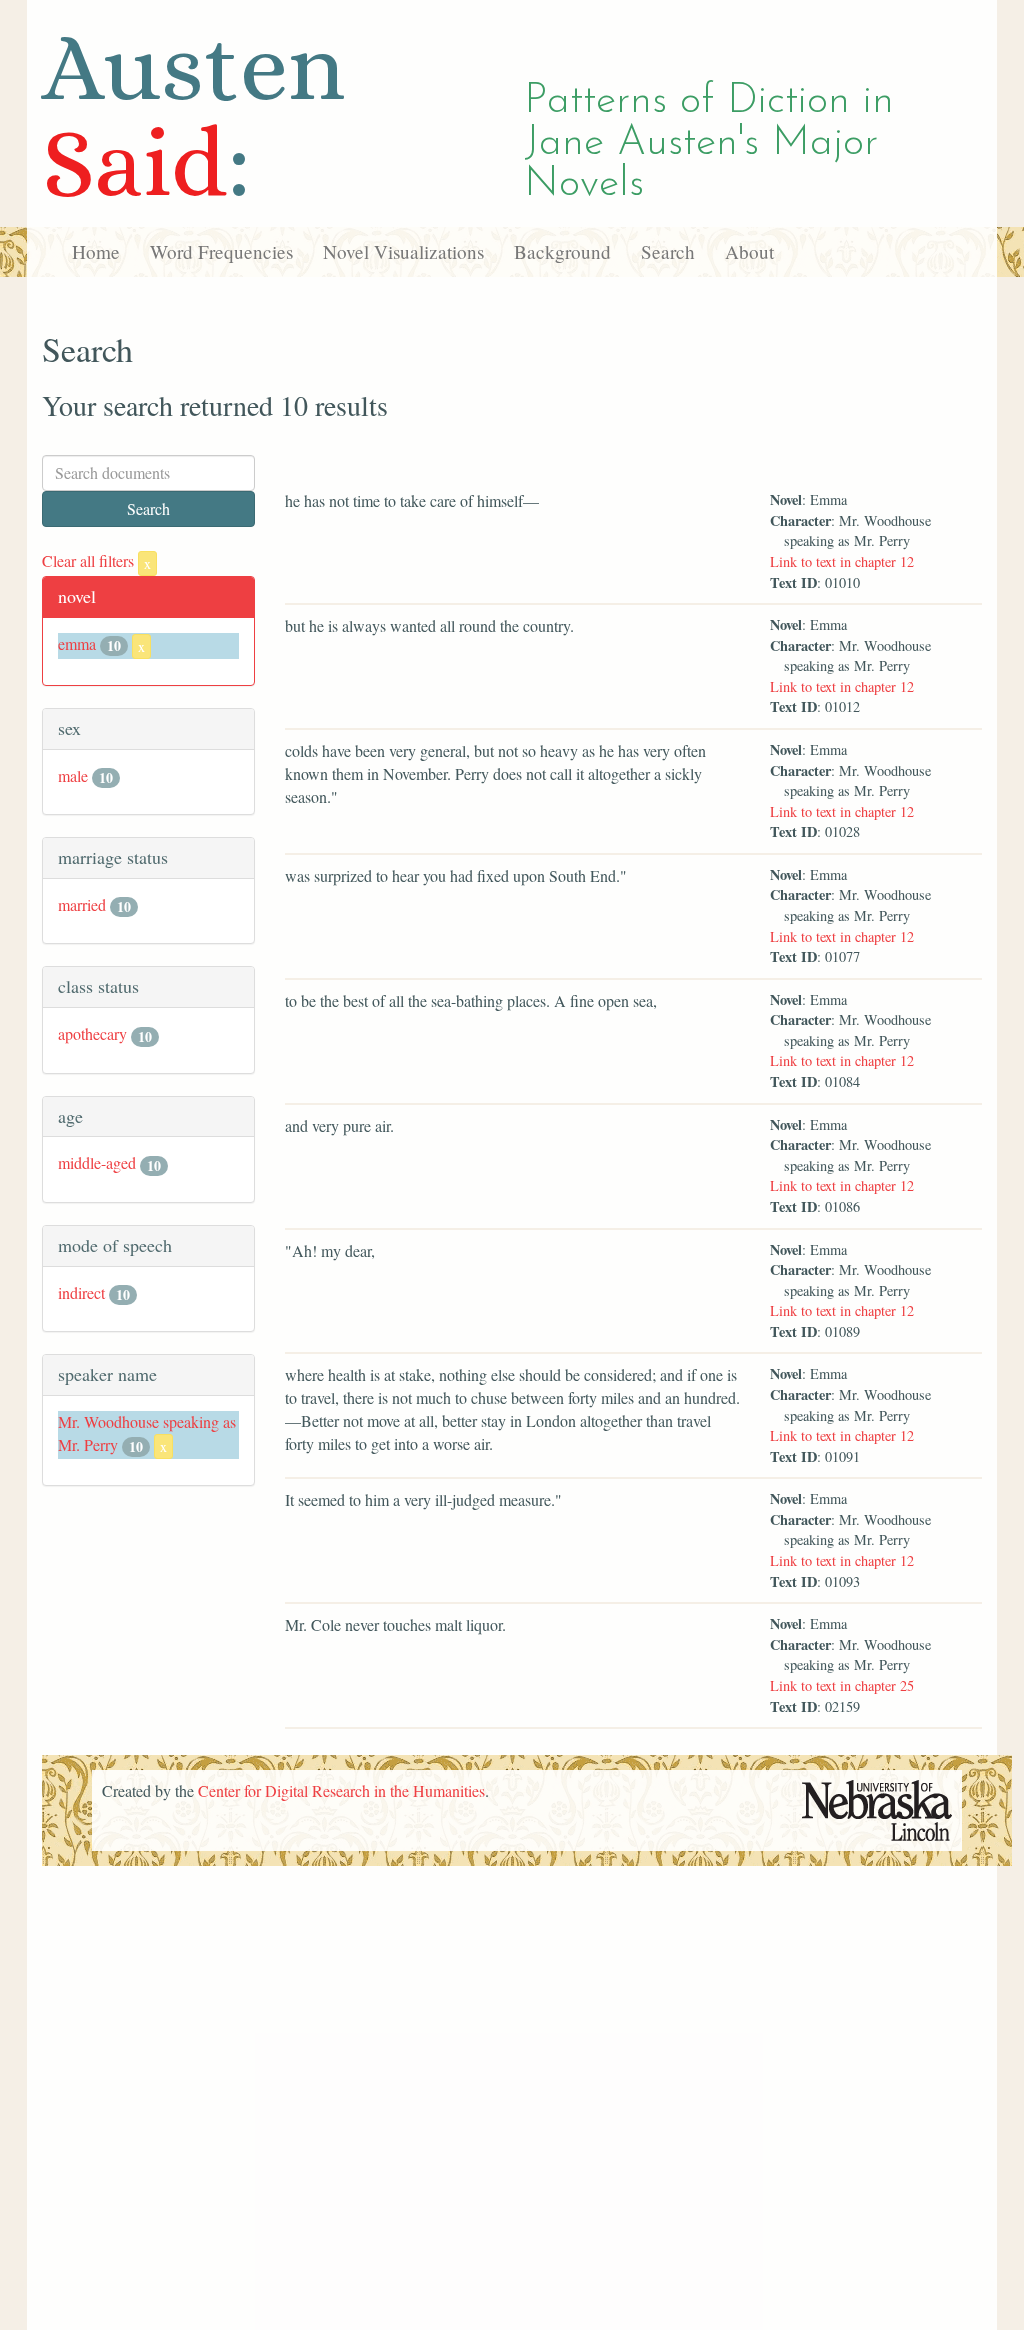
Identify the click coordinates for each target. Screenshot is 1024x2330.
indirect (81, 1292)
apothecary (92, 1033)
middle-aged (97, 1162)
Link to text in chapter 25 (842, 1685)
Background (562, 251)
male (73, 775)
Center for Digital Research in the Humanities (341, 1790)
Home (96, 251)
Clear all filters (96, 560)
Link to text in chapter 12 (842, 561)
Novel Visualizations (403, 251)
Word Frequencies (221, 251)
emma (77, 643)
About (749, 251)
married (82, 904)
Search (668, 251)
